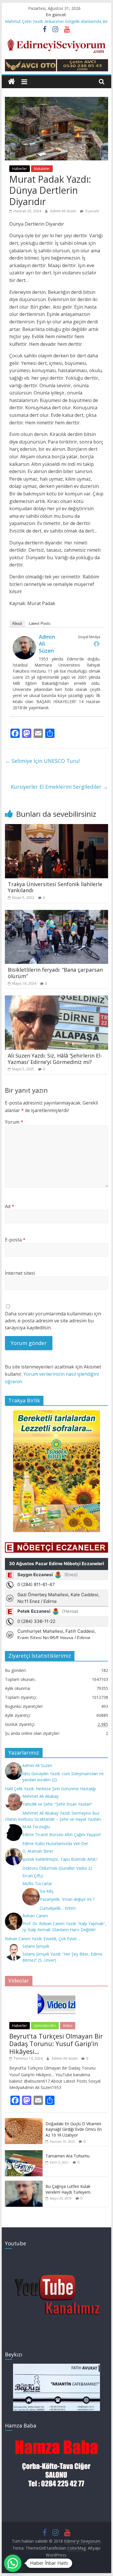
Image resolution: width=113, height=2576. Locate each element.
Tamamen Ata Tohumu (68, 2156)
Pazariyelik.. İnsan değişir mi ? (67, 1899)
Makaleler (42, 169)
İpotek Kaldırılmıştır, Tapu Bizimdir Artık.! (60, 1859)
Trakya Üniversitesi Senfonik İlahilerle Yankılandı (55, 887)
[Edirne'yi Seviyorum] (11, 82)
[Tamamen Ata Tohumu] (24, 2153)
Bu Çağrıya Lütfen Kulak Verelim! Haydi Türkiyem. (68, 2189)
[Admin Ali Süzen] (24, 640)
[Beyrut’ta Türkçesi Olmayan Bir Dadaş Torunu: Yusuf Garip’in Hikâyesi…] (57, 1994)
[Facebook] (96, 644)
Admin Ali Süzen (64, 211)
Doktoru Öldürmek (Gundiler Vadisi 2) (57, 1868)
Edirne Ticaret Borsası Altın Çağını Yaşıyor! (62, 1834)
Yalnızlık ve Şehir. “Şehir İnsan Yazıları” (57, 1804)
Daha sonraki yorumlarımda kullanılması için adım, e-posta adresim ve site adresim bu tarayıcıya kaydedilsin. (53, 1321)
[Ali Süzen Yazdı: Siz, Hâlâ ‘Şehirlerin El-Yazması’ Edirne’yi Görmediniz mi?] (57, 999)
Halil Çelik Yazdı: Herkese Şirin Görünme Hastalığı (50, 1789)
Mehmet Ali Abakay (40, 1796)
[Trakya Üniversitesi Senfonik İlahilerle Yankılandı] (57, 828)
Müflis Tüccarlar (37, 1883)
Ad (10, 1206)
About (17, 623)
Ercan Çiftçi (33, 1876)
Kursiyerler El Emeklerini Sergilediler (59, 787)
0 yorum (92, 211)
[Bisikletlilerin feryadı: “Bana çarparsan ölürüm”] (57, 913)
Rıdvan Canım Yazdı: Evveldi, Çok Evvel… (42, 1939)
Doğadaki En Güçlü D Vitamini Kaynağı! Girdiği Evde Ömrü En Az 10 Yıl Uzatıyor (74, 2129)
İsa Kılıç (47, 1891)
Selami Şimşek (36, 1946)
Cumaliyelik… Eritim (58, 1908)
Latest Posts (40, 623)
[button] (13, 2563)
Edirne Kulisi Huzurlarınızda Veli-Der (55, 1843)
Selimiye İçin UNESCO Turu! (42, 761)
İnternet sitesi (20, 1273)
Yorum (14, 1122)
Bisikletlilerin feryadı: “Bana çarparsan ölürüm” (55, 973)
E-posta (15, 1240)
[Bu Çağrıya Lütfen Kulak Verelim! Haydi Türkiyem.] (24, 2184)
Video (68, 2026)
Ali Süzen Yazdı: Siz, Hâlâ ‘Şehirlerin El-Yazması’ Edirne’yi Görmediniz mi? (55, 1059)
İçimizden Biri (45, 2026)
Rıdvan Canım (35, 1916)
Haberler (20, 169)
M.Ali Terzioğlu (36, 1827)
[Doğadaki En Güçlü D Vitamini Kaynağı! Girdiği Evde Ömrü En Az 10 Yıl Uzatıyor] (24, 2121)
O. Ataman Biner (38, 1851)
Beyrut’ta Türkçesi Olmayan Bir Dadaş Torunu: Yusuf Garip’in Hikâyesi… (56, 2044)
